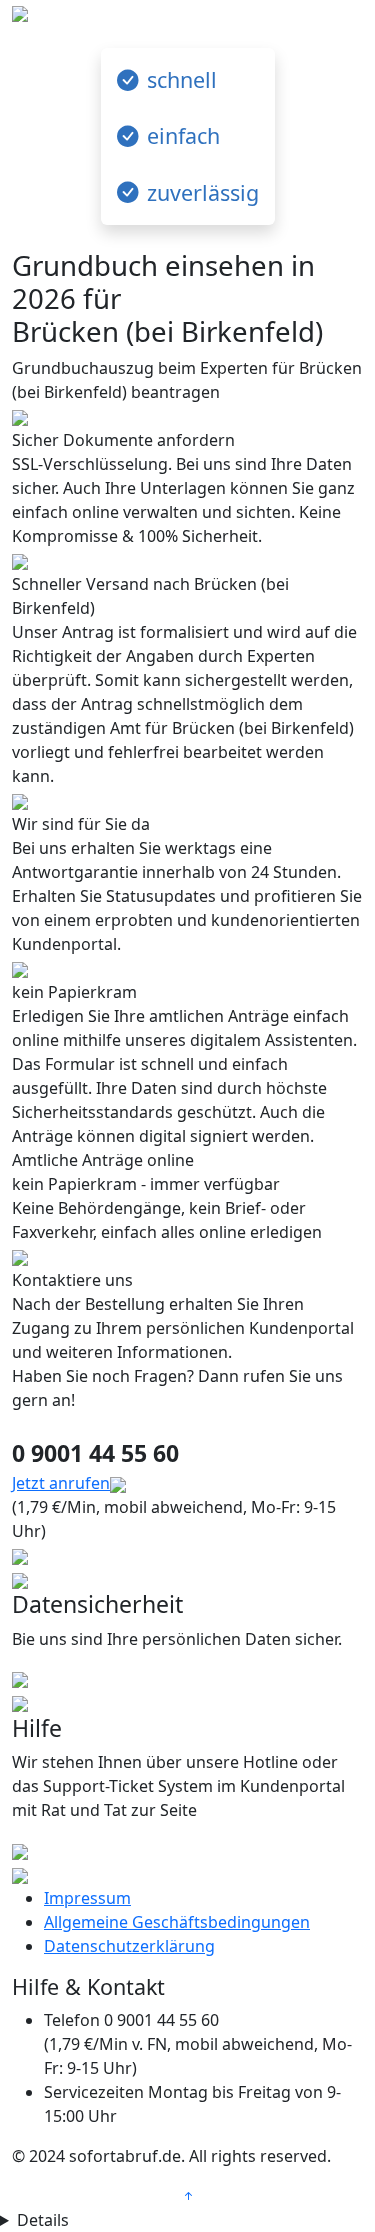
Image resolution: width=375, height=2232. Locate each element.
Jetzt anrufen (61, 1483)
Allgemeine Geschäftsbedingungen (177, 1922)
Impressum (87, 1898)
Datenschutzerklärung (129, 1946)
